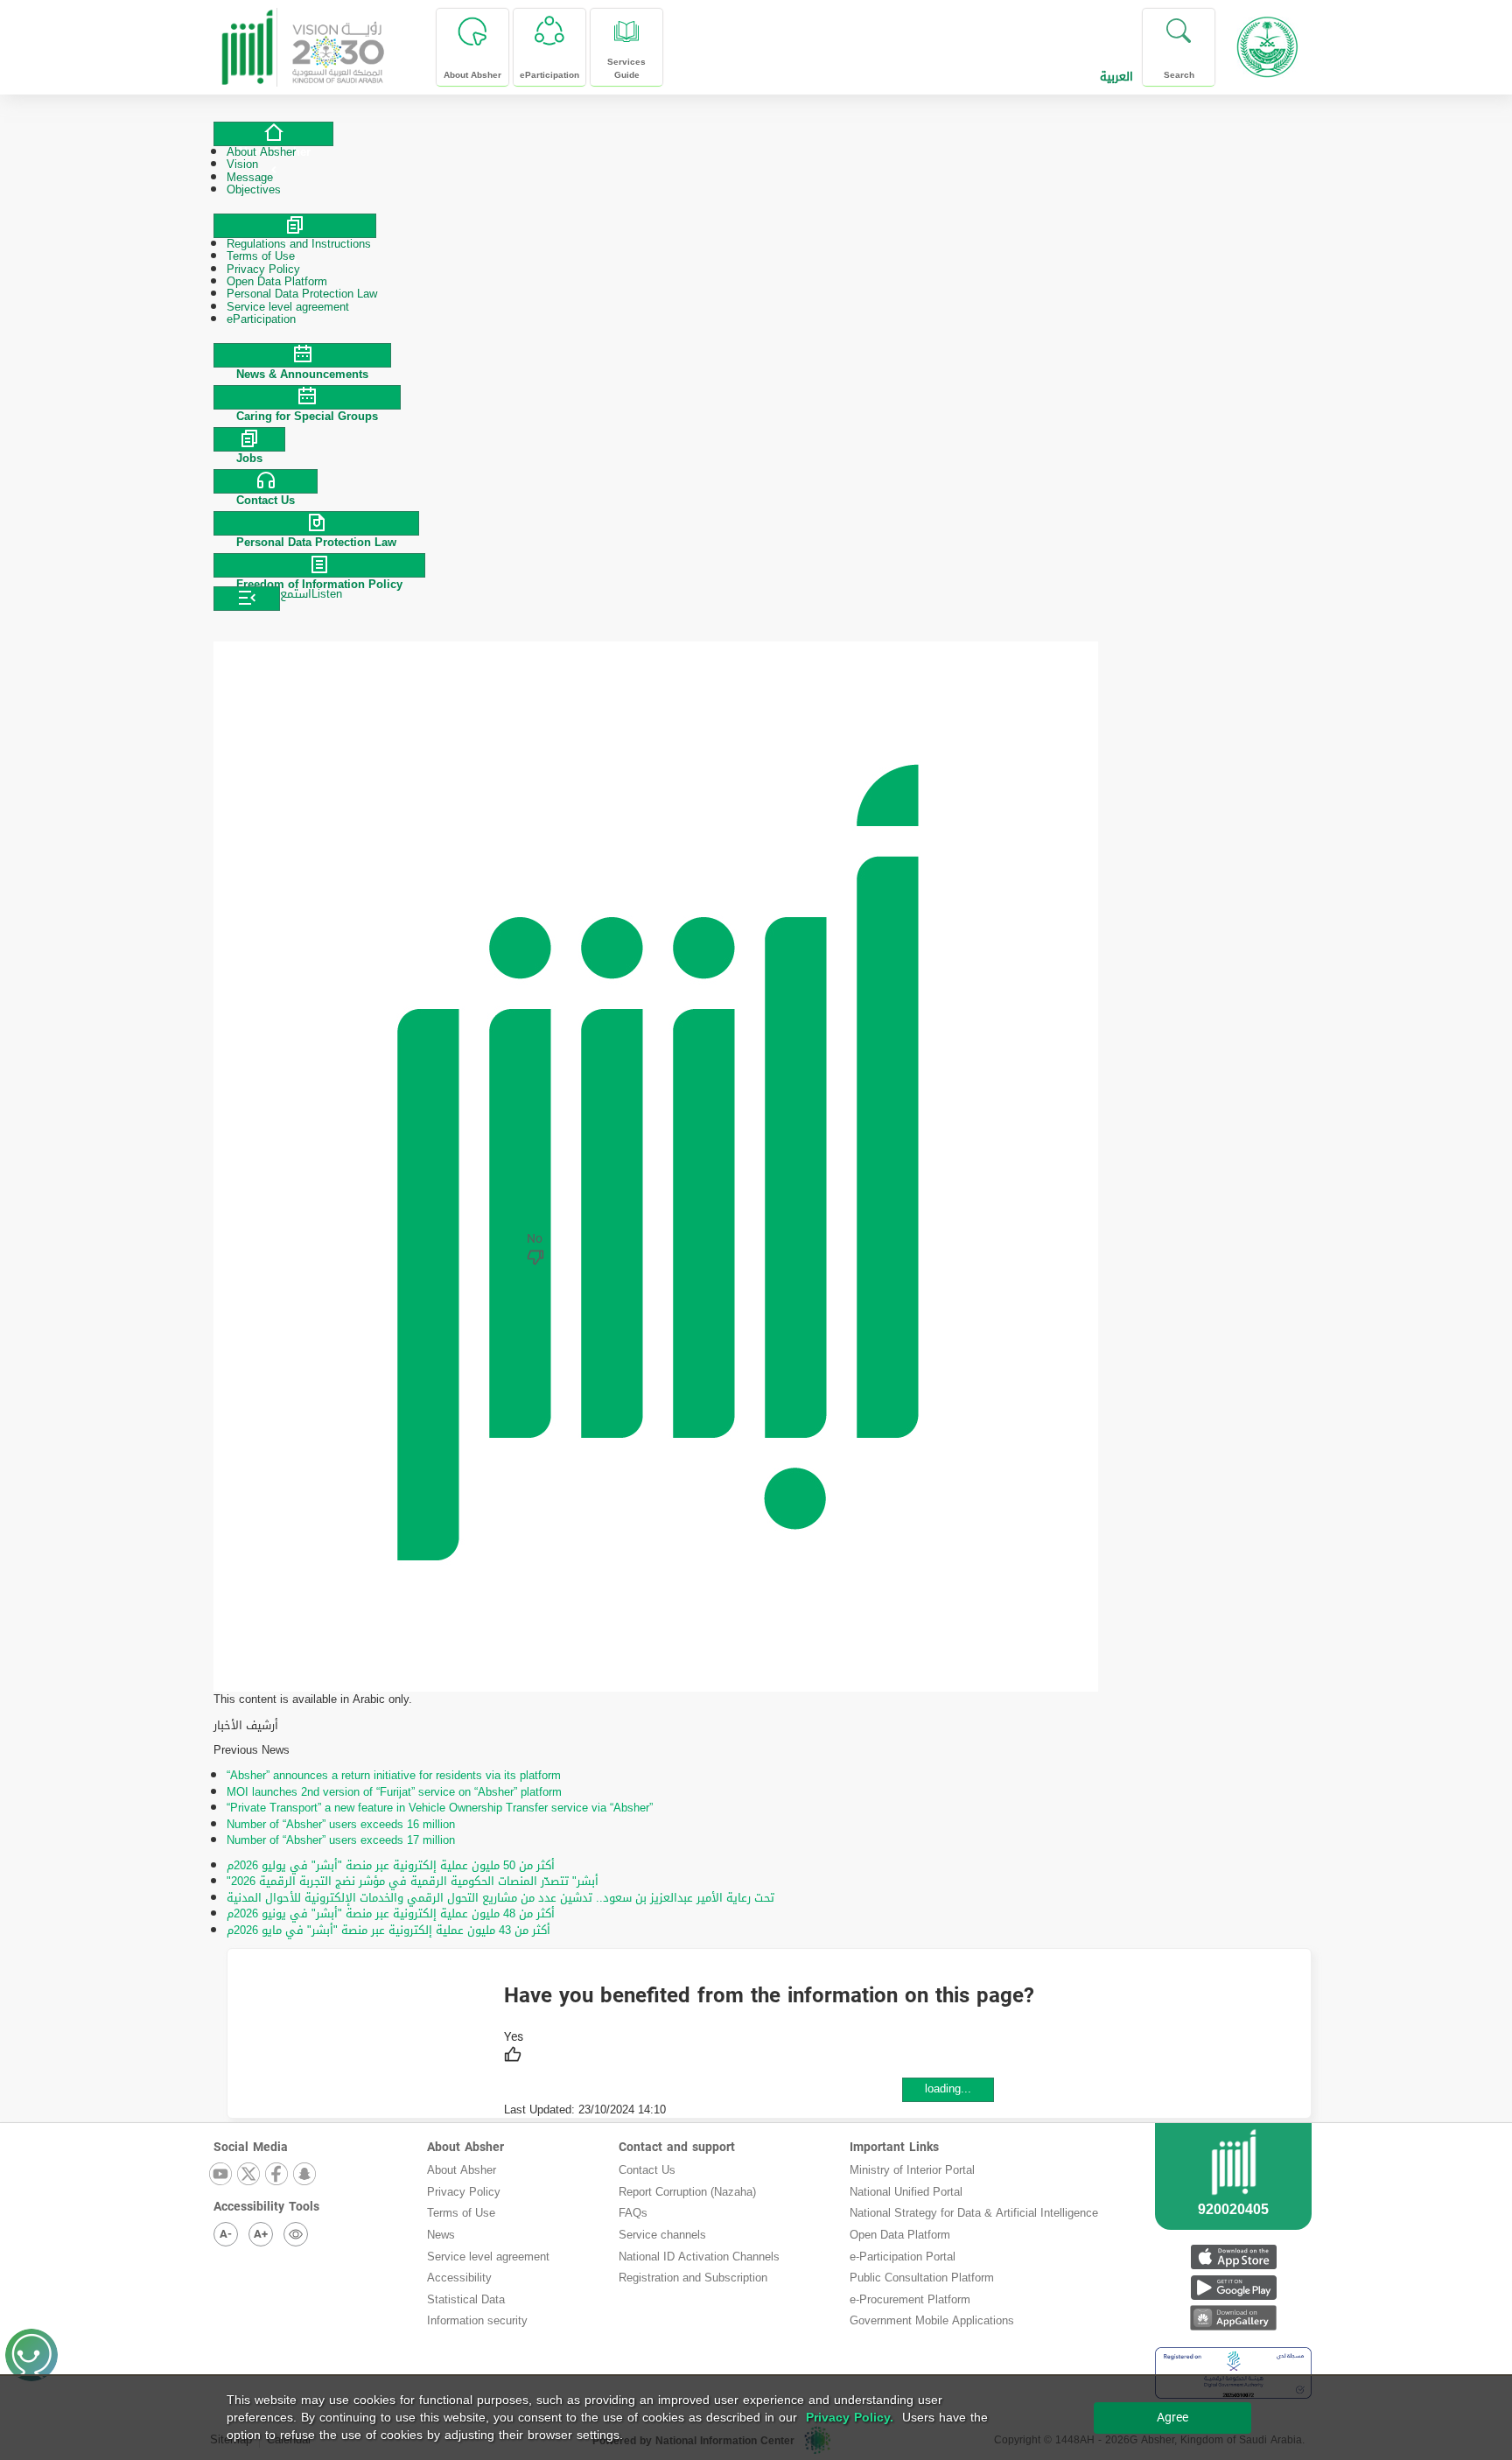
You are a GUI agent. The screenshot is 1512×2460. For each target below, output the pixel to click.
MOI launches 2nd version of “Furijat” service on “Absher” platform (394, 1792)
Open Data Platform (900, 2235)
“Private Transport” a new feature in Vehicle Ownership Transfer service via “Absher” (440, 1808)
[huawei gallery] (1233, 2318)
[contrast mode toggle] (296, 2234)
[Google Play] (1233, 2287)
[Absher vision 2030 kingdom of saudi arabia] (302, 41)
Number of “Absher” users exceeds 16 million (341, 1824)
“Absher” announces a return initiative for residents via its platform (394, 1775)
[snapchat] (305, 2175)
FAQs (633, 2213)
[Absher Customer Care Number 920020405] (1233, 2197)
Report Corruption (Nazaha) (687, 2192)
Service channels (662, 2235)
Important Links (894, 2147)
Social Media (251, 2147)
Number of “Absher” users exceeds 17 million (341, 1840)
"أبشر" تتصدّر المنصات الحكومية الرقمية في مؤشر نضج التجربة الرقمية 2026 (413, 1881)
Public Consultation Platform (922, 2278)
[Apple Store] (1233, 2257)
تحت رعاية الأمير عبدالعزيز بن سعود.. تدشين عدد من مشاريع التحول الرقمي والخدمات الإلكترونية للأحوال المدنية (500, 1898)
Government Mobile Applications (932, 2320)
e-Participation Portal (903, 2257)
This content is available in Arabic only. (313, 1700)
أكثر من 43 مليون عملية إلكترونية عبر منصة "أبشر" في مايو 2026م (388, 1930)
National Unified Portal (906, 2192)
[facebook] (277, 2175)
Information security (477, 2320)
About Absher (465, 2147)
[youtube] (221, 2175)
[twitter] (249, 2175)
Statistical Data (466, 2299)
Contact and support (677, 2147)
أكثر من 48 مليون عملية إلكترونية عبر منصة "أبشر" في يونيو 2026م (391, 1913)
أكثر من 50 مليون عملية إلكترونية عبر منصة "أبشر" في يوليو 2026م (391, 1865)
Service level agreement (488, 2257)
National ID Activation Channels (699, 2257)
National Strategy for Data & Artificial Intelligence (974, 2213)
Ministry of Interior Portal (912, 2170)
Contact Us (647, 2170)
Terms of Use (461, 2213)
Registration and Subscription (693, 2278)
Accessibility (459, 2278)
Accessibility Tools (266, 2207)
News (441, 2235)
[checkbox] (514, 2049)
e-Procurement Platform (910, 2299)
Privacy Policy (464, 2192)
